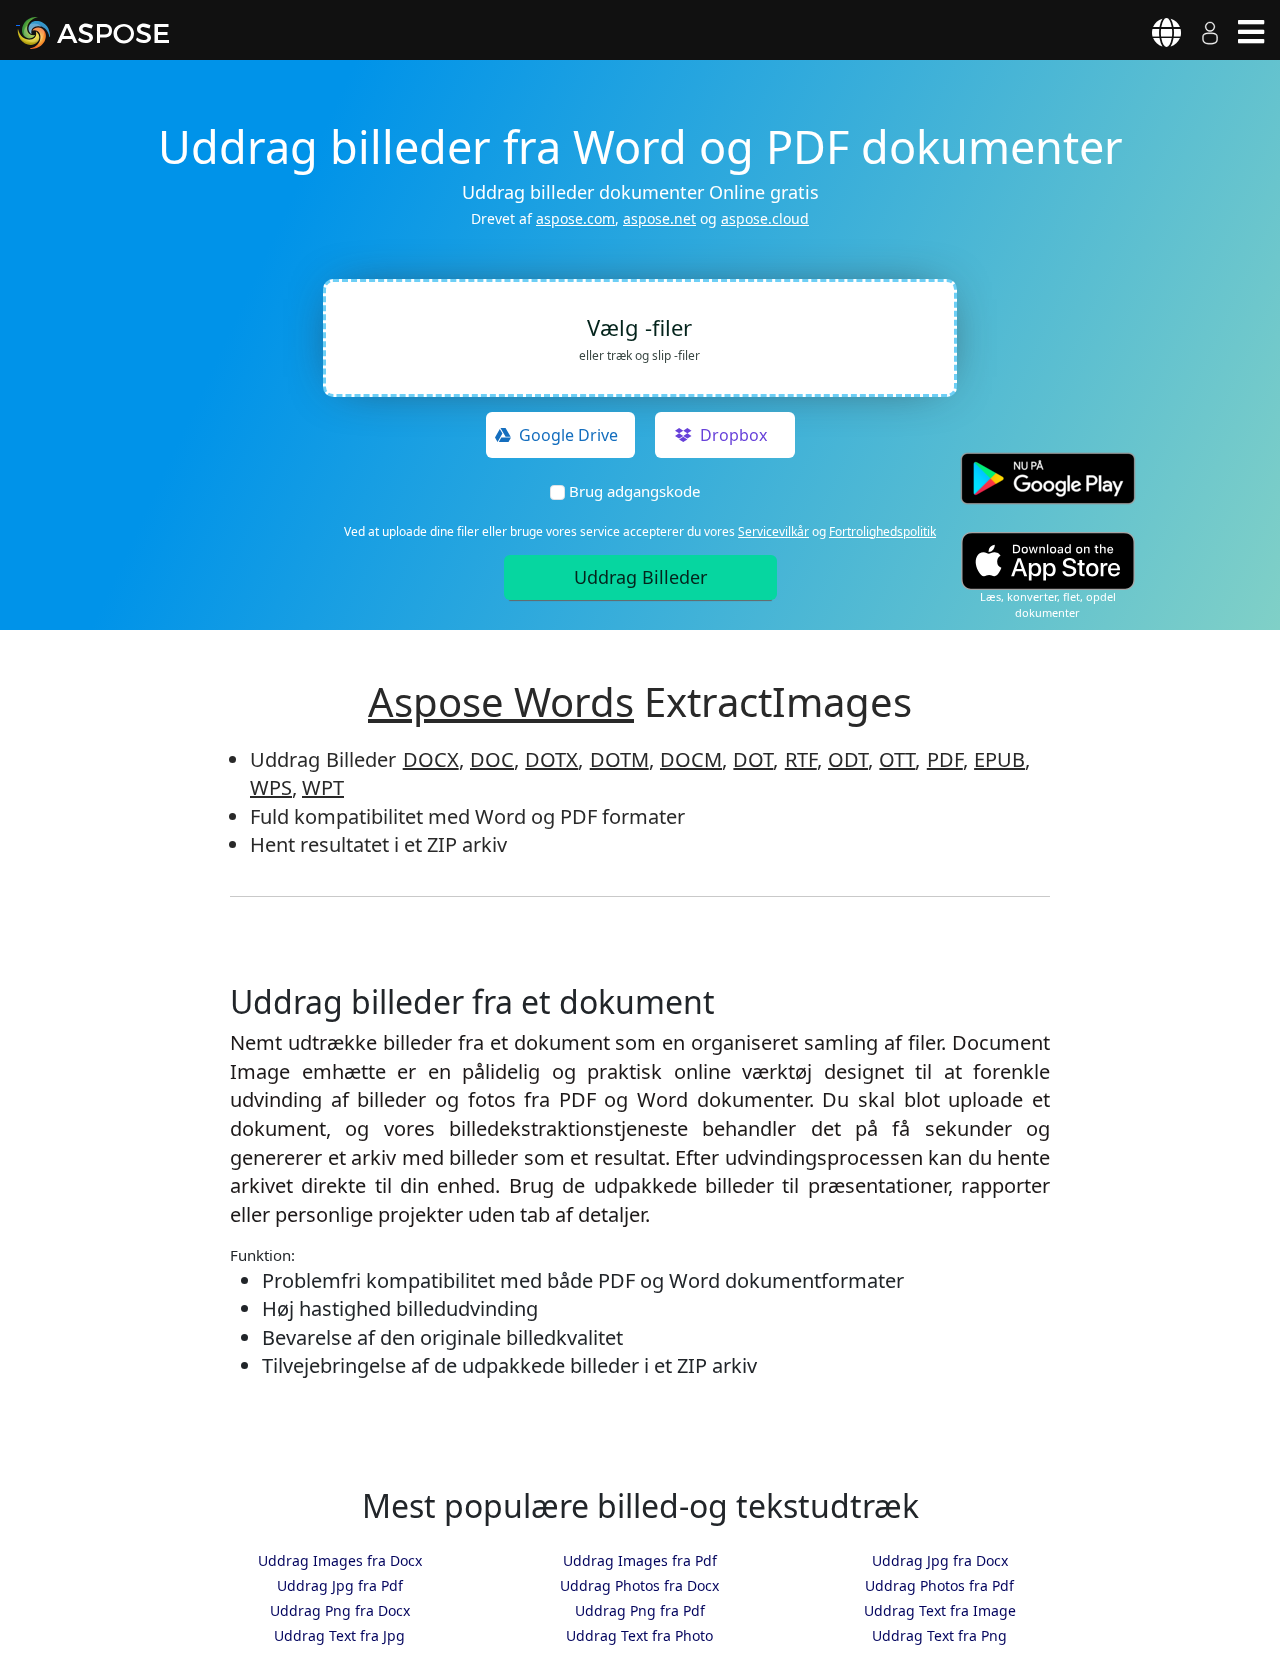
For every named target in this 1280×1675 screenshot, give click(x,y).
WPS (271, 787)
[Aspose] (116, 33)
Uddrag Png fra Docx (340, 1610)
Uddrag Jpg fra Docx (940, 1560)
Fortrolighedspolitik (882, 531)
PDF (945, 759)
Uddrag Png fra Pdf (640, 1610)
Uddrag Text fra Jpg (339, 1635)
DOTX (551, 759)
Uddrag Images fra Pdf (640, 1560)
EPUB (999, 759)
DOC (492, 759)
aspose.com (575, 218)
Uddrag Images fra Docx (340, 1560)
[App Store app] (1048, 560)
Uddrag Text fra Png (939, 1635)
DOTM (619, 759)
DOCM (691, 759)
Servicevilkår (773, 531)
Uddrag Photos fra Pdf (939, 1585)
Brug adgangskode (634, 491)
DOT (753, 759)
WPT (323, 787)
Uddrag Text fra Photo (639, 1635)
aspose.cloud (765, 218)
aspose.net (659, 218)
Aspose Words (501, 701)
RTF (801, 759)
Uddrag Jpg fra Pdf (340, 1585)
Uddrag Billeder (640, 577)
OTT (897, 759)
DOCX (431, 759)
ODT (848, 759)
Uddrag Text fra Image (940, 1610)
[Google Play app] (1048, 478)
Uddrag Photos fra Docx (639, 1585)
